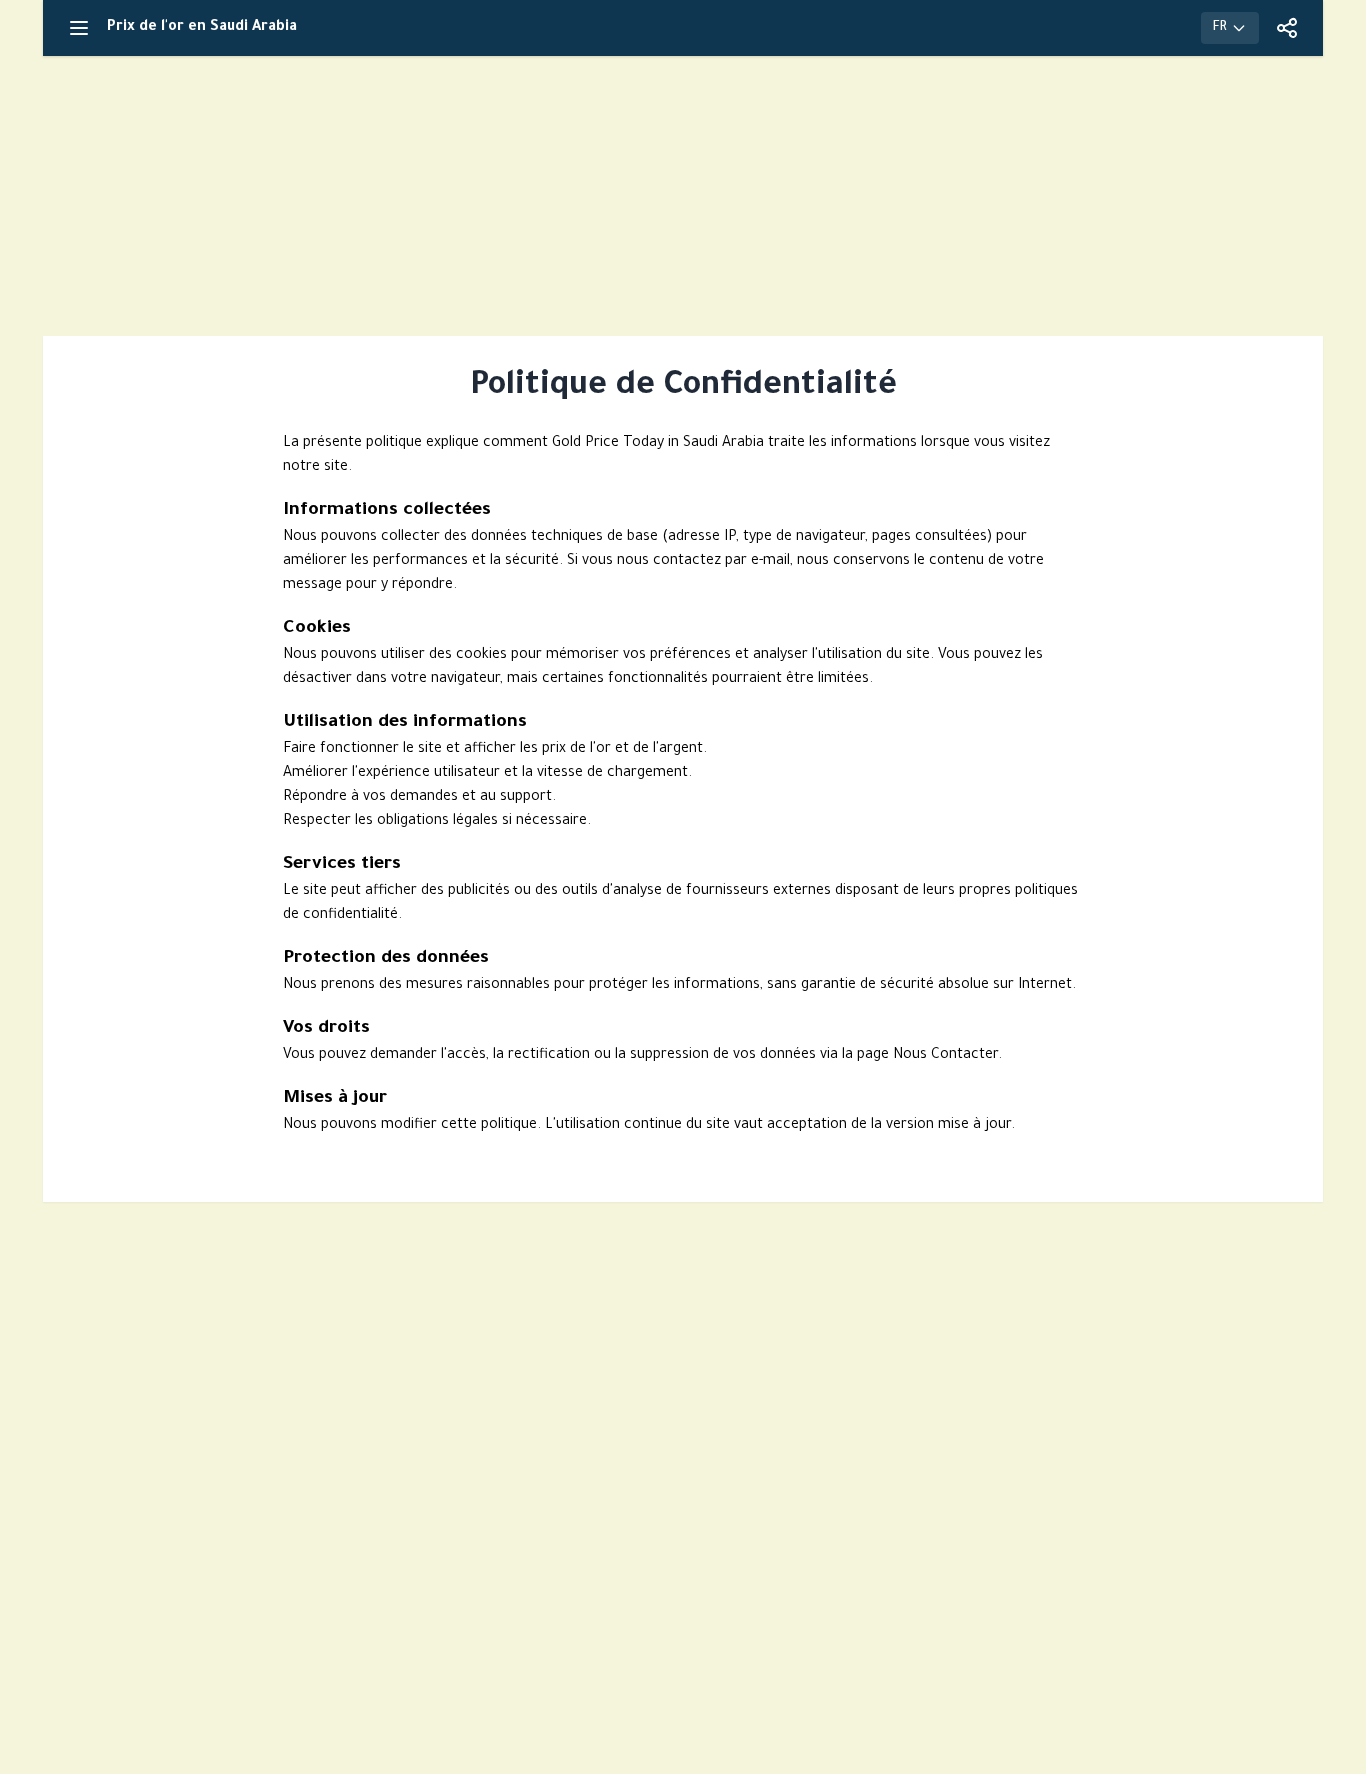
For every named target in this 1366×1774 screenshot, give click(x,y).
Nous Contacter (945, 1056)
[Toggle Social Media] (1287, 28)
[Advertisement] (683, 196)
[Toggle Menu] (79, 28)
